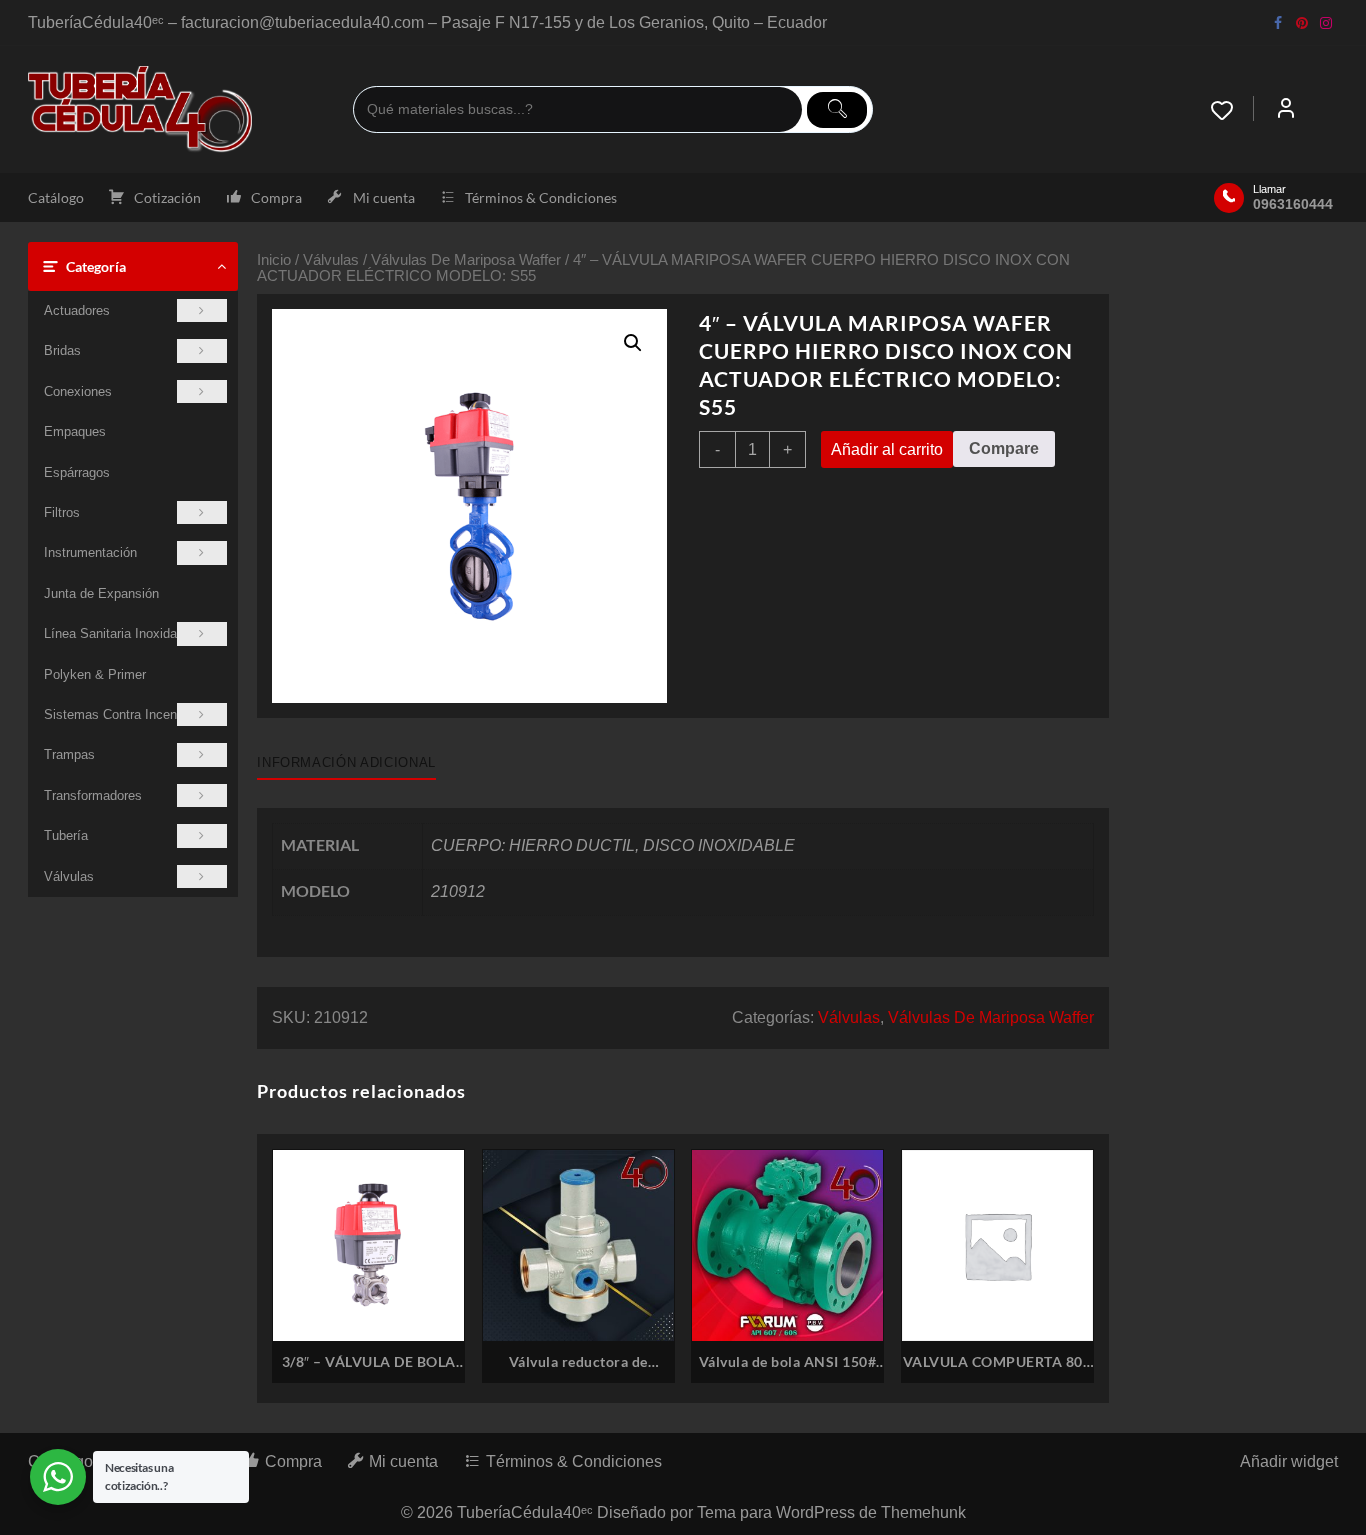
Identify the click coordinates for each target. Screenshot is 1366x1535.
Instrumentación (90, 552)
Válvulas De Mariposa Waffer (466, 260)
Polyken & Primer (95, 674)
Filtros (62, 512)
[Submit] (837, 110)
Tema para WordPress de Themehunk (831, 1512)
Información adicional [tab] (346, 762)
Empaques (75, 431)
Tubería (66, 835)
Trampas (69, 754)
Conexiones (78, 391)
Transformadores (93, 795)
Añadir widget (1289, 1461)
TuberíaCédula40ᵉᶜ (525, 1512)
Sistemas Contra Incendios (122, 714)
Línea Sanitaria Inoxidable (119, 633)
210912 (458, 891)
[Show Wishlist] (1232, 110)
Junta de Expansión (101, 593)
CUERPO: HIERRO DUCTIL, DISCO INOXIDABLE (613, 845)
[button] (633, 343)
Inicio (274, 260)
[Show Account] (1286, 110)
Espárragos (77, 472)
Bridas (62, 350)
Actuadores (77, 310)
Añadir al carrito (887, 449)
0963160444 (1293, 204)
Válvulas (69, 876)
